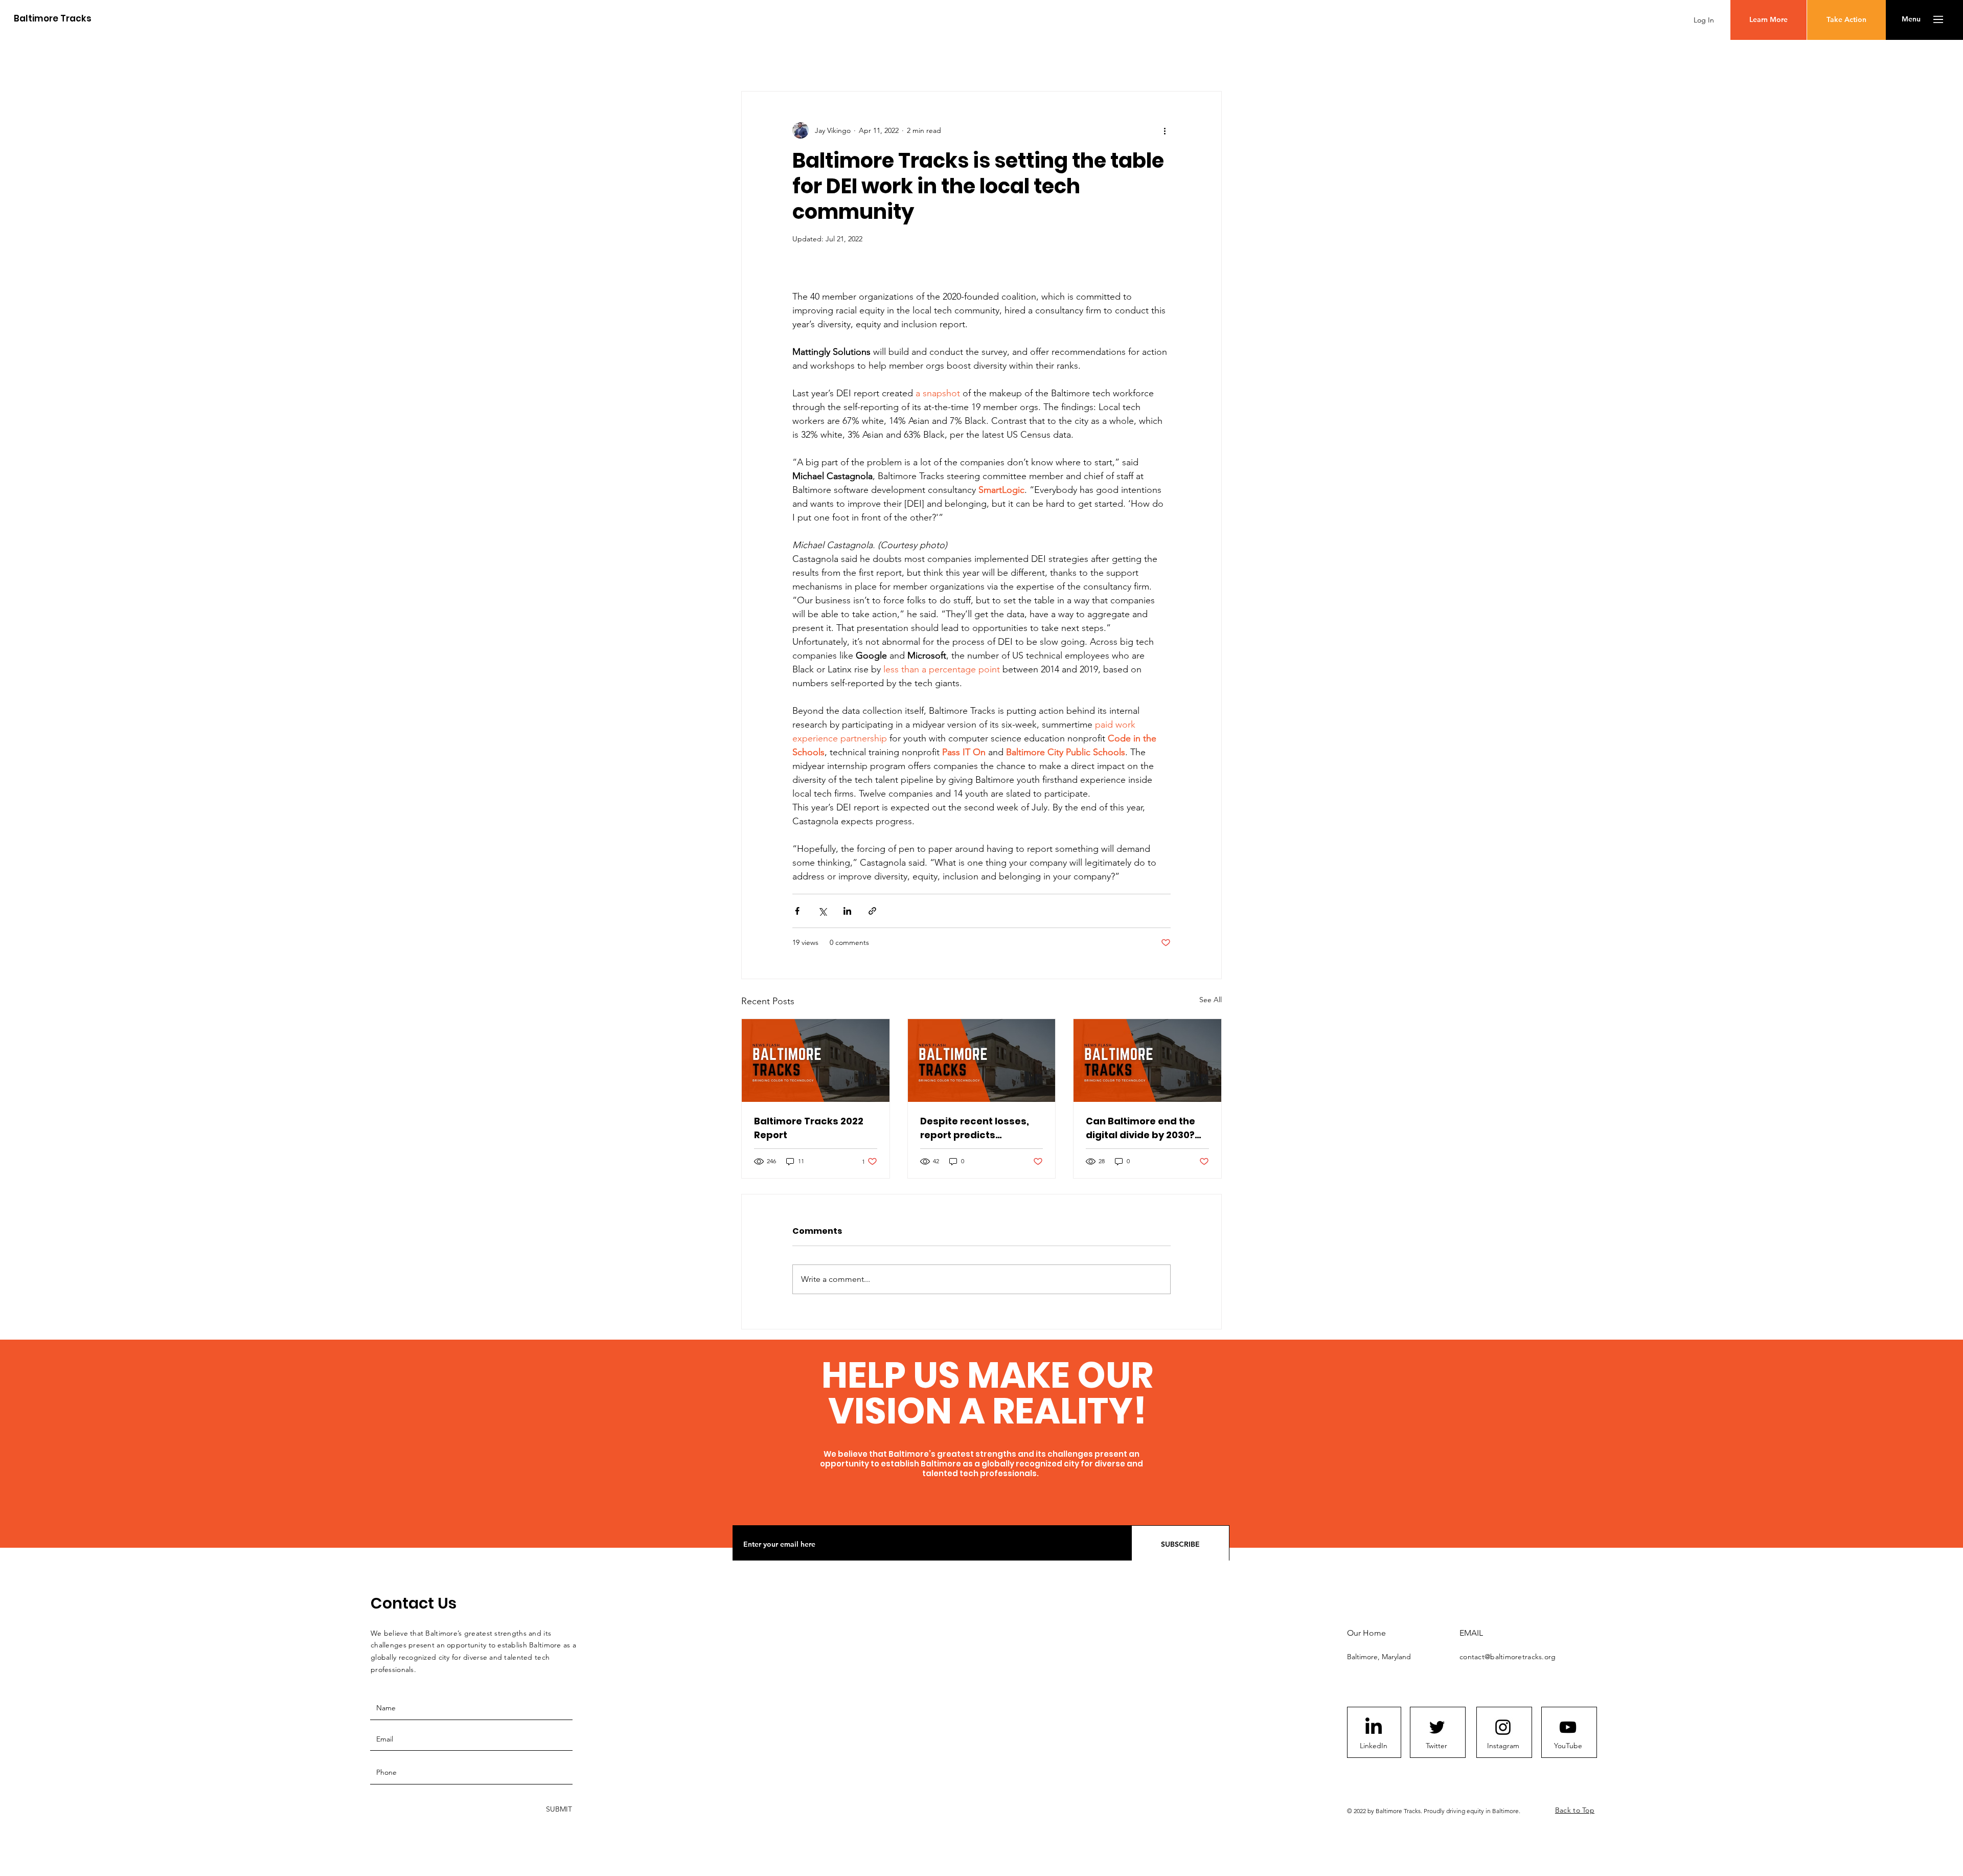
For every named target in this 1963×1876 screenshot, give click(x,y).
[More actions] (1165, 130)
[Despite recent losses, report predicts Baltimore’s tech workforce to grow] (982, 1060)
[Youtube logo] (1568, 1727)
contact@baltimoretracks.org (1508, 1657)
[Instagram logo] (1503, 1727)
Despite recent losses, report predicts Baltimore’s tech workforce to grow (975, 1128)
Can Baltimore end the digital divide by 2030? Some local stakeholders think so (1146, 1128)
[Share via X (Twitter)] (822, 911)
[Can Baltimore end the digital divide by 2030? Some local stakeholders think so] (1147, 1060)
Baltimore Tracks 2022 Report (809, 1128)
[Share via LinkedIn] (847, 911)
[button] (1911, 19)
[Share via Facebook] (797, 911)
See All (1211, 1000)
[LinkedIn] (1374, 1727)
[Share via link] (872, 911)
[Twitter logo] (1437, 1727)
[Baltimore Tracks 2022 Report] (816, 1060)
